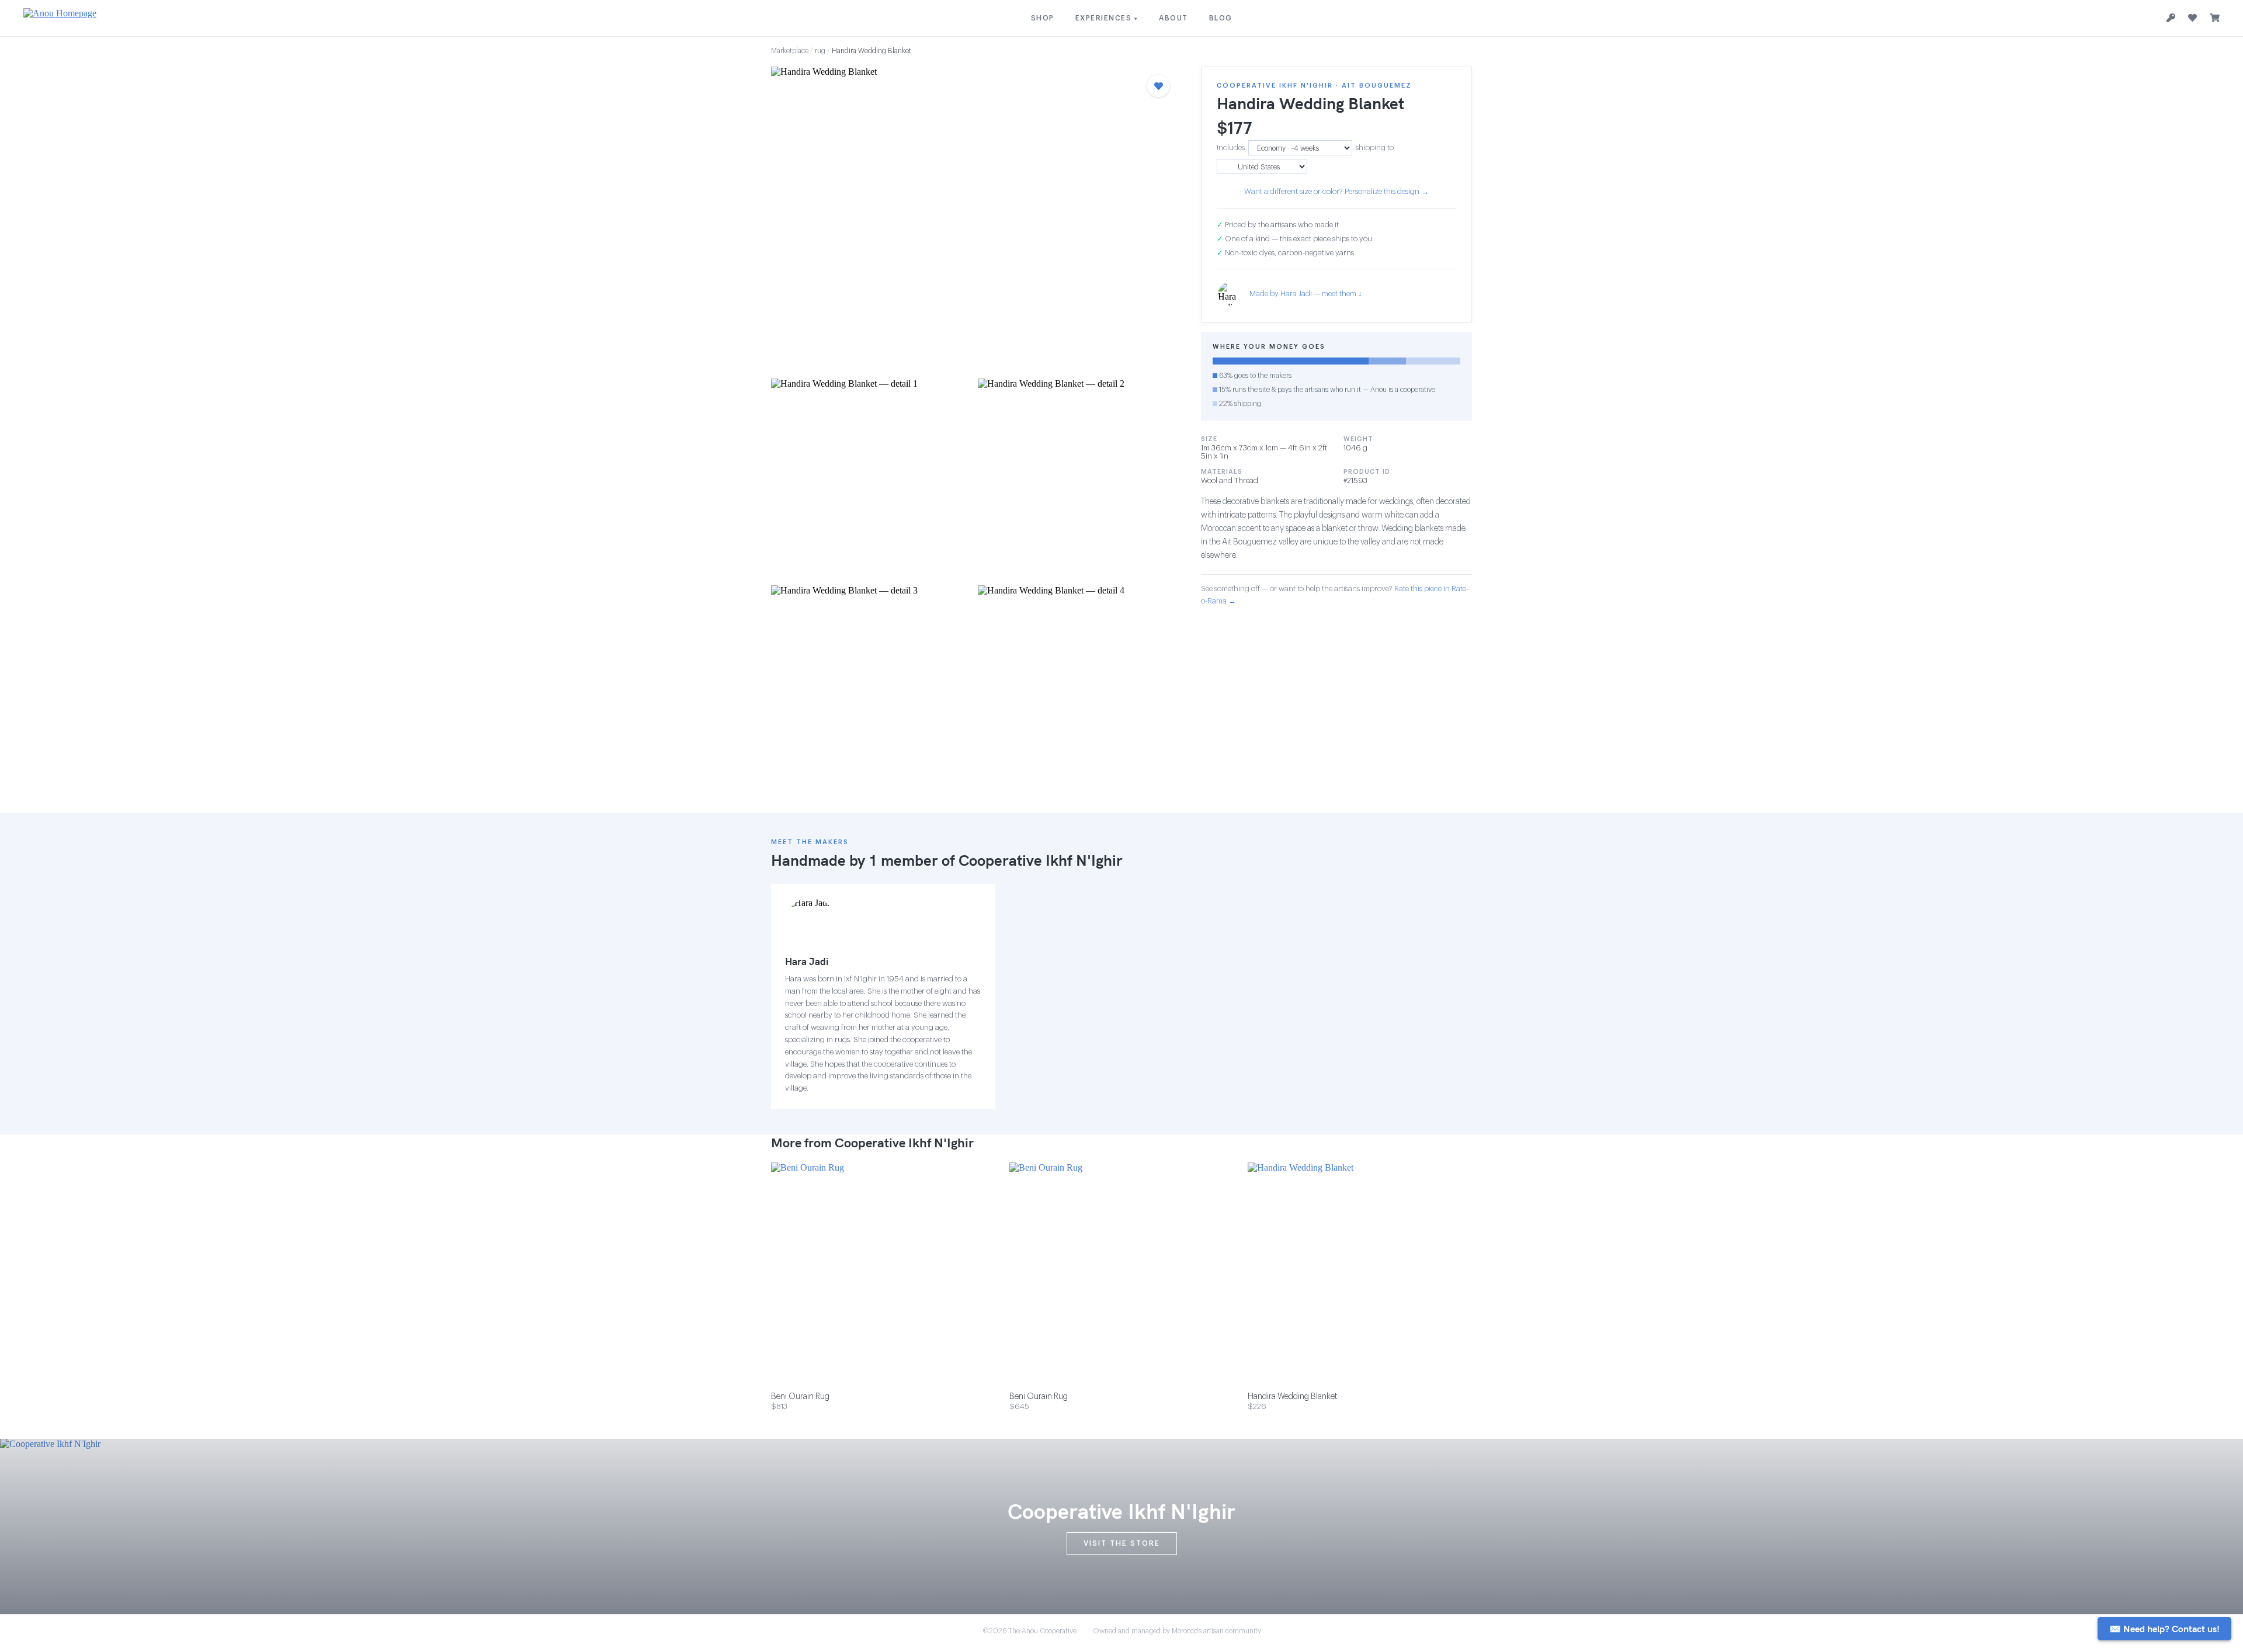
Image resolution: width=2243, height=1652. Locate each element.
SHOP (1043, 18)
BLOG (1221, 18)
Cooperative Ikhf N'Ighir (1041, 860)
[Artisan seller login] (2171, 18)
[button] (974, 219)
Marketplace (790, 51)
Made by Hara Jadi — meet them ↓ (1306, 294)
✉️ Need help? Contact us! (2164, 1629)
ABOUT (1173, 18)
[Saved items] (2192, 18)
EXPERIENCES (1107, 18)
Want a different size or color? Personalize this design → (1336, 191)
